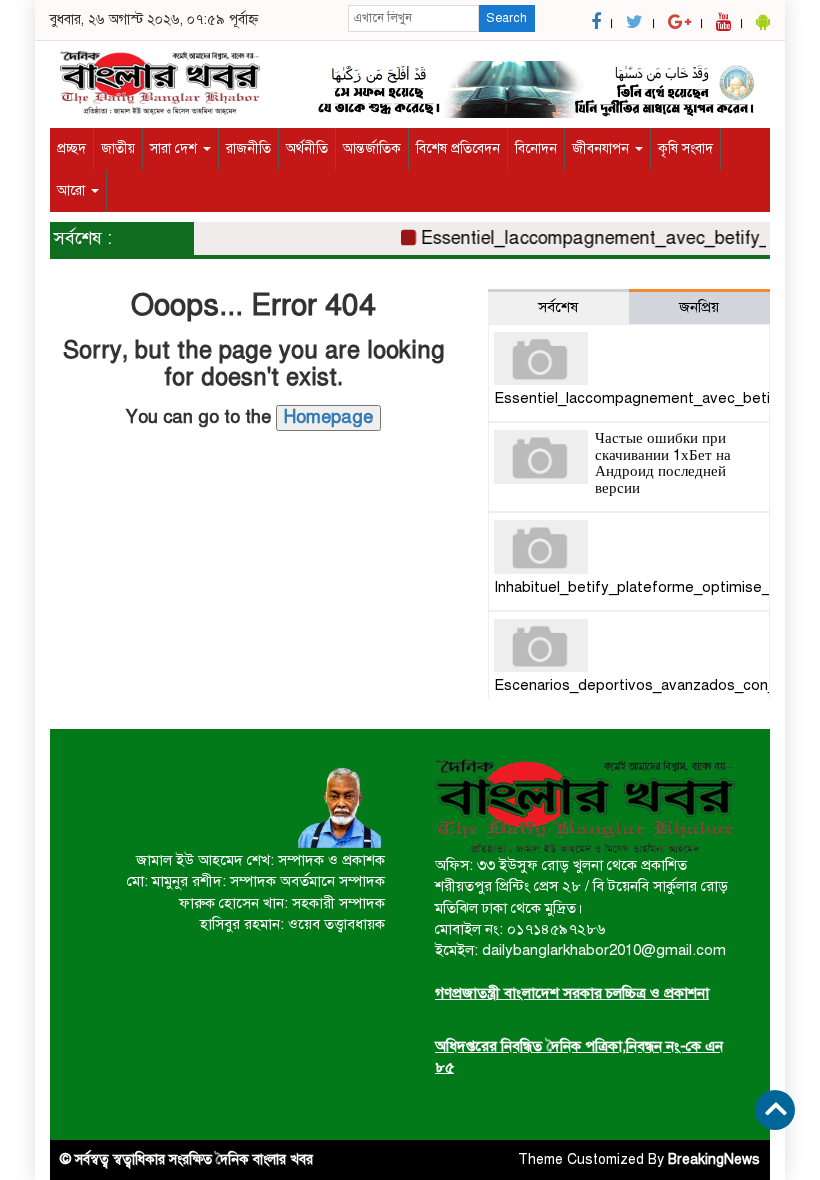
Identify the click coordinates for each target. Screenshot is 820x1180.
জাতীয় (118, 148)
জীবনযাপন (602, 148)
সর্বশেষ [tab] (558, 307)
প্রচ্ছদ (71, 148)
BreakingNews (714, 1159)
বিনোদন (536, 148)
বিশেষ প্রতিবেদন (458, 148)
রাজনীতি (248, 148)
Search (506, 18)
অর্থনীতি (307, 148)
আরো (73, 190)
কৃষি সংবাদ (685, 148)
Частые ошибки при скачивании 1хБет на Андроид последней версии (663, 463)
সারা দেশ (175, 148)
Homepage (328, 417)
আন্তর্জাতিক (372, 148)
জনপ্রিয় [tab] (699, 307)
